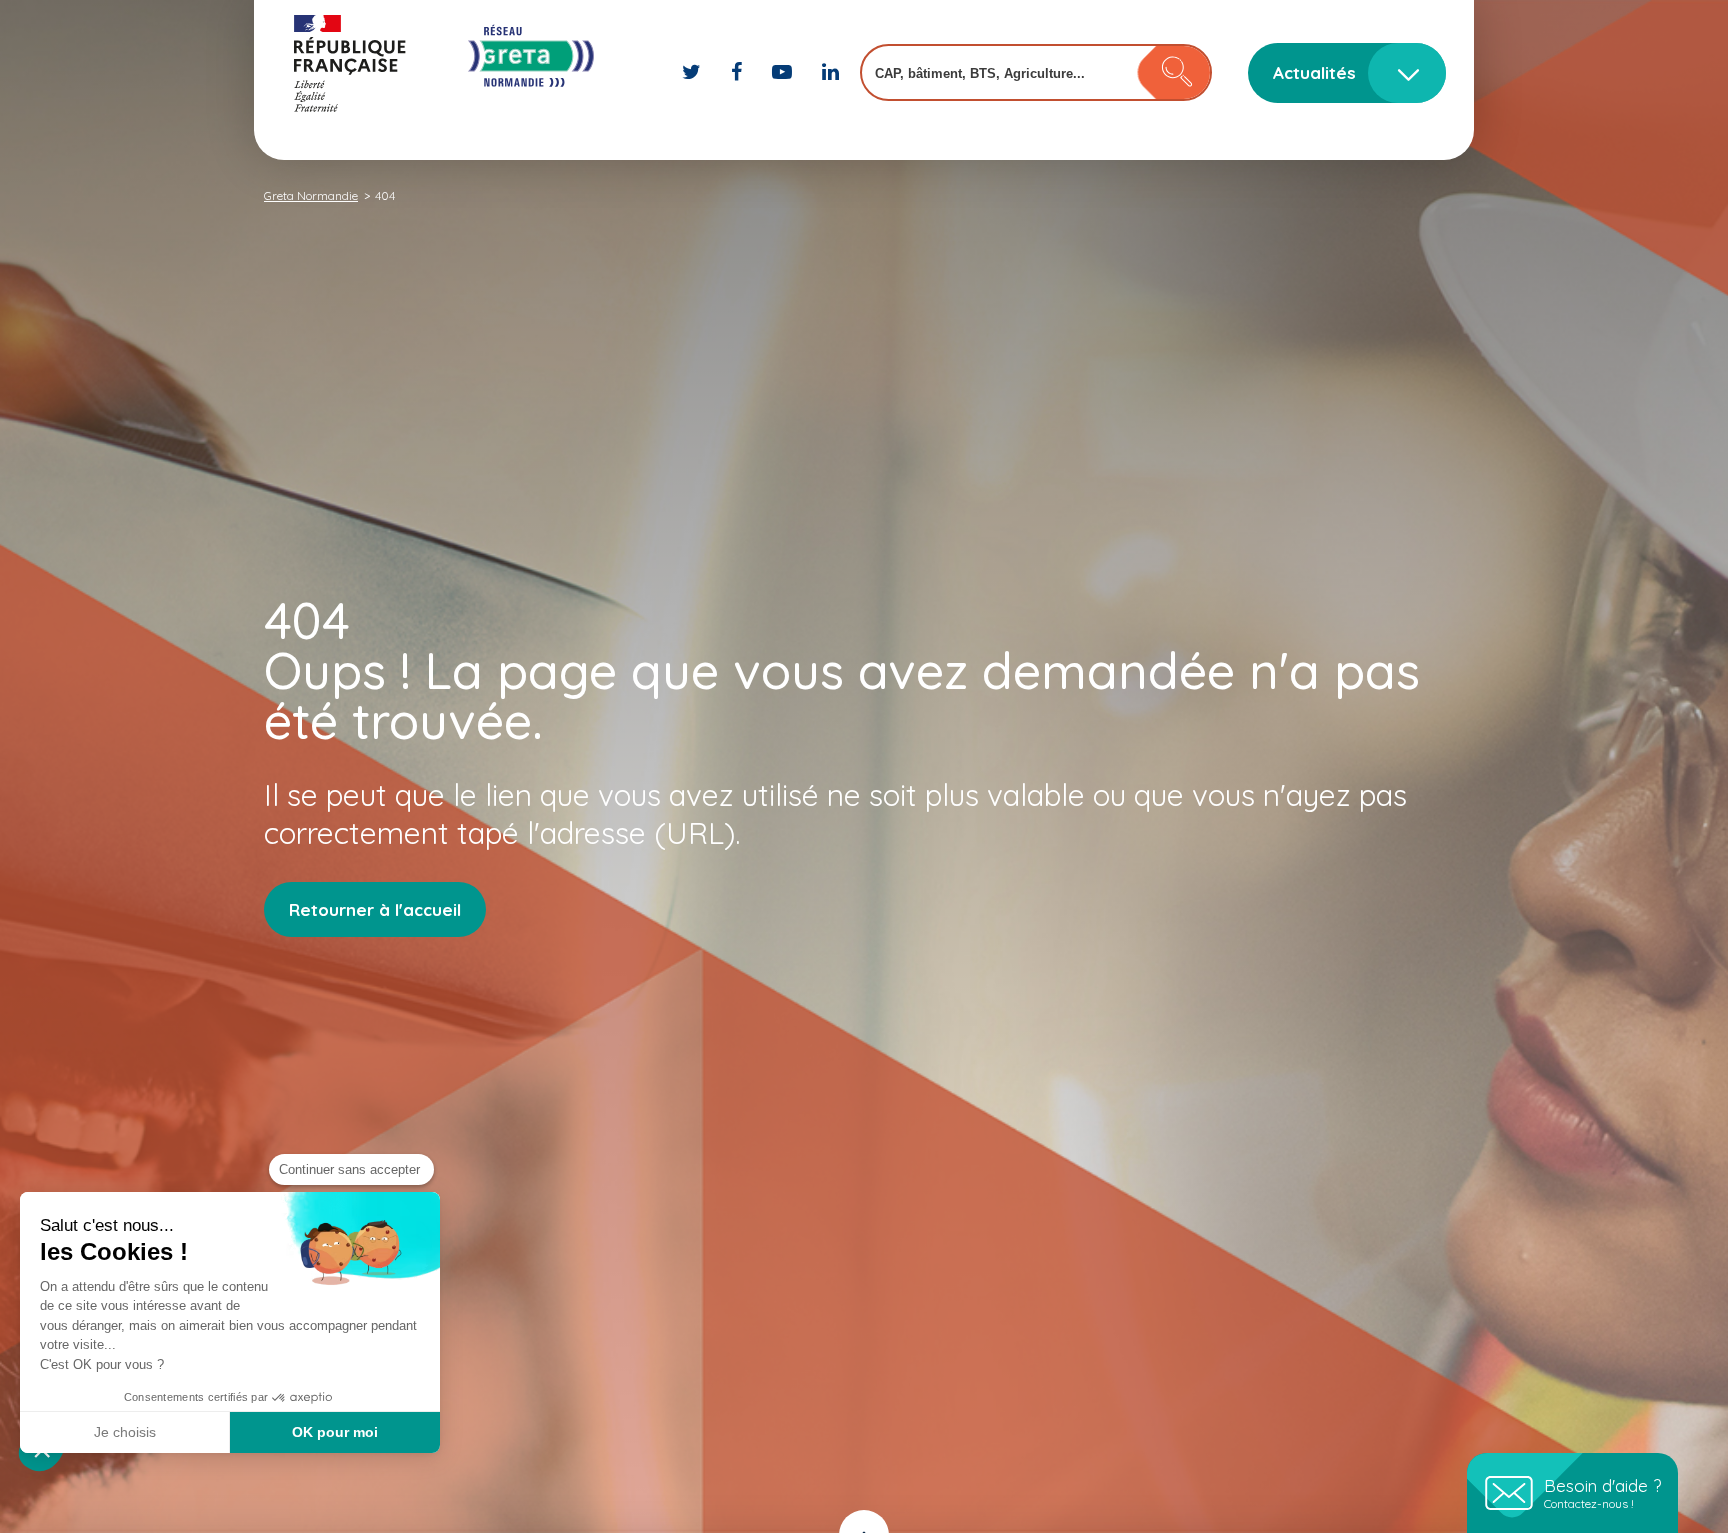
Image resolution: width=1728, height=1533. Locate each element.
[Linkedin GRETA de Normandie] (830, 71)
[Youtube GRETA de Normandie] (784, 71)
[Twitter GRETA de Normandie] (694, 71)
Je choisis (125, 1432)
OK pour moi (335, 1432)
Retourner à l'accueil (375, 909)
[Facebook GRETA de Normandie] (739, 71)
